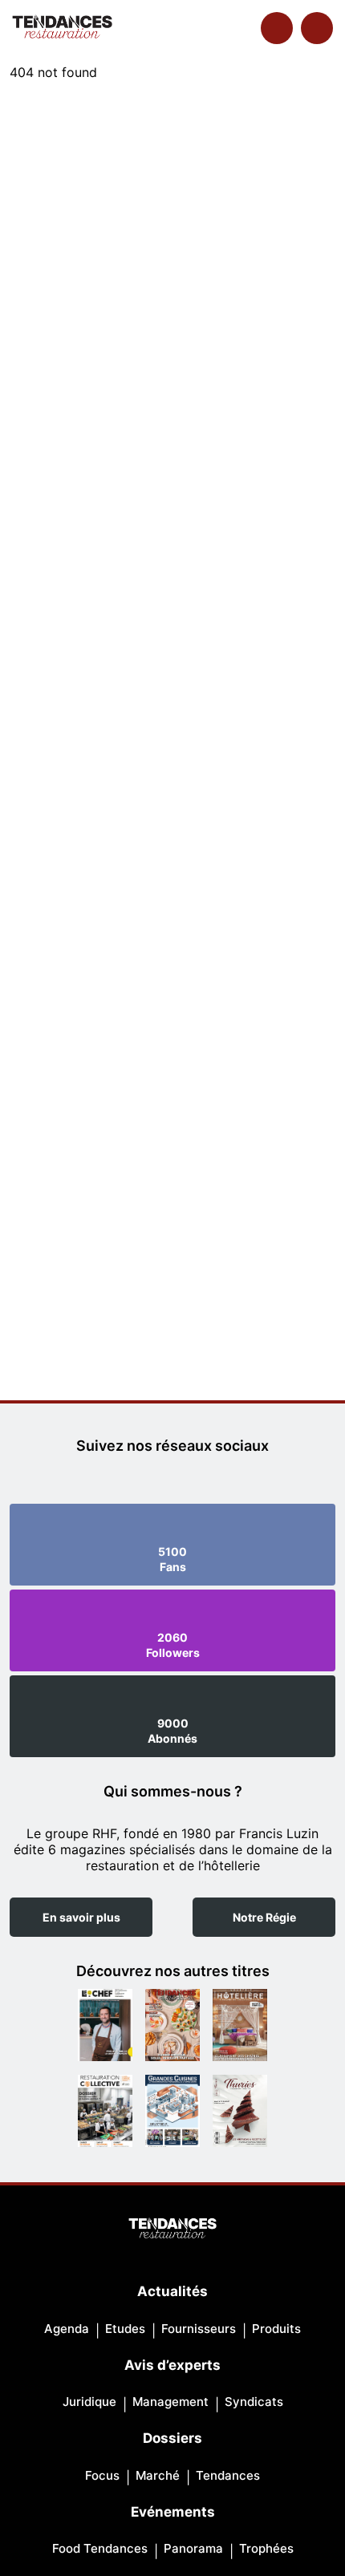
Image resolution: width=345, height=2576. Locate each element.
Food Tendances (100, 2548)
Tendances (228, 2475)
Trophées (266, 2548)
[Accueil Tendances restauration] (62, 28)
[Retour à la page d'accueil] (172, 2230)
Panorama (193, 2548)
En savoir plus (81, 1917)
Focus (102, 2475)
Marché (158, 2475)
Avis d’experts (172, 2365)
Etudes (125, 2329)
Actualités (172, 2291)
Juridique (89, 2402)
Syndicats (254, 2402)
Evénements (173, 2512)
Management (170, 2402)
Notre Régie (264, 1917)
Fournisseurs (199, 2329)
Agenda (67, 2329)
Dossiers (172, 2438)
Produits (276, 2329)
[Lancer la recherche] (277, 28)
